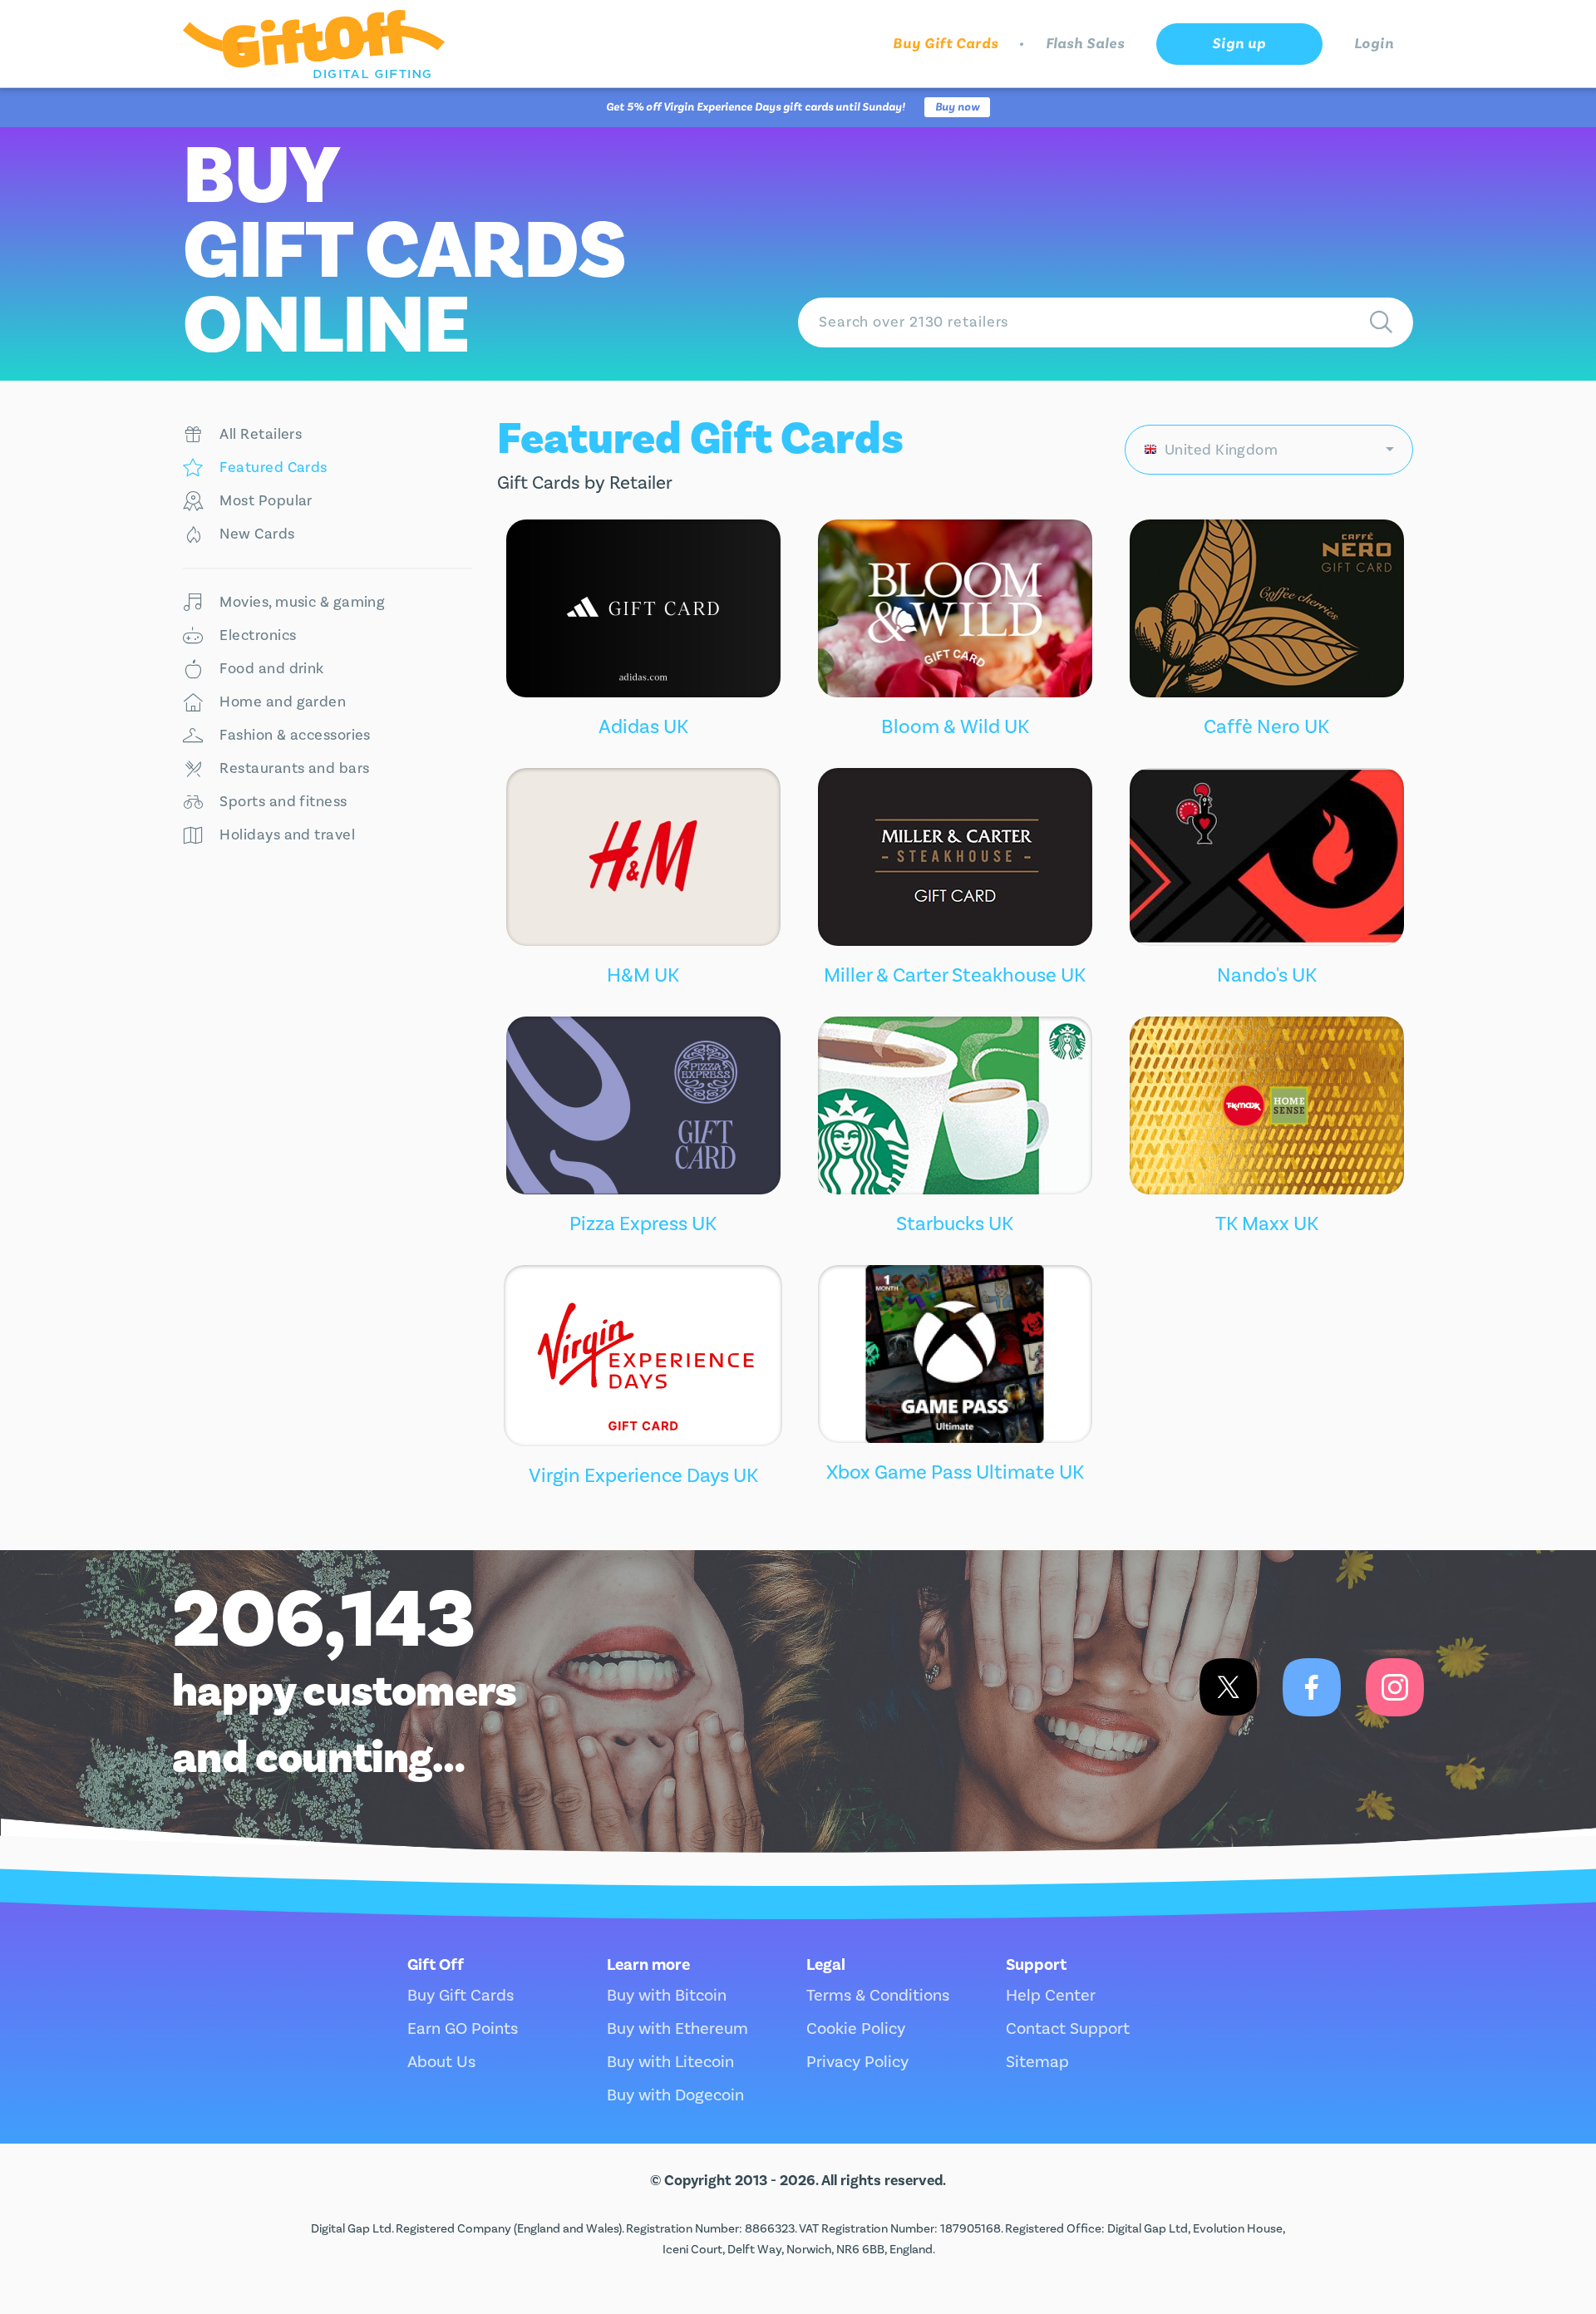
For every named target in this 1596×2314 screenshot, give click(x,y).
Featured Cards (273, 468)
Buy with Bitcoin (667, 1996)
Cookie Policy (856, 2029)
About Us (441, 2062)
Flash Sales (1085, 44)
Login (1374, 44)
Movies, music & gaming (302, 602)
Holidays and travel (287, 835)
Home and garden (283, 702)
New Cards (257, 534)
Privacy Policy (857, 2062)
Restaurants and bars (294, 768)
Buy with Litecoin (670, 2062)
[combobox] (1269, 450)
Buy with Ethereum (677, 2029)
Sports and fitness (283, 802)
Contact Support (1068, 2029)
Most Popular (266, 501)
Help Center (1051, 1996)
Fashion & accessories (295, 735)
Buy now (957, 107)
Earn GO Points (463, 2029)
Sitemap (1037, 2062)
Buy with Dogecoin (675, 2095)
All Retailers (261, 434)
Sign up (1239, 44)
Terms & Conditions (878, 1996)
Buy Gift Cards (946, 44)
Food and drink (271, 669)
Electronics (258, 635)
